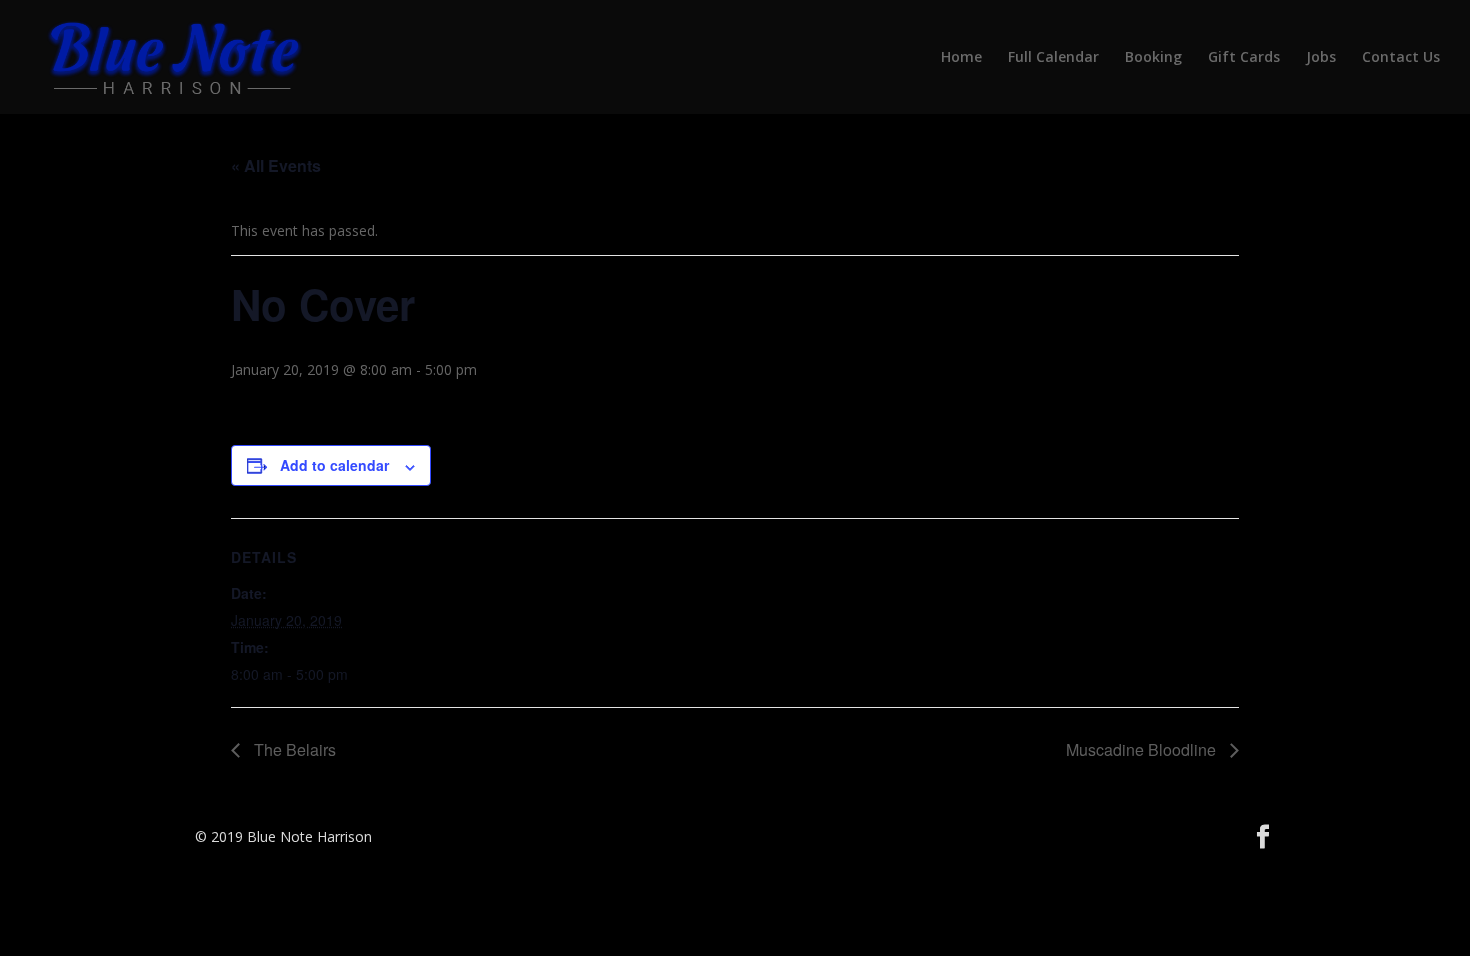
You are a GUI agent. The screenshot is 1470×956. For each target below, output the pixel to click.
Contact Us (1401, 58)
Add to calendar (334, 465)
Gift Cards (1244, 58)
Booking (1153, 58)
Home (961, 58)
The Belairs (293, 749)
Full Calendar (1053, 58)
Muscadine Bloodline (1143, 749)
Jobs (1321, 58)
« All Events (276, 165)
